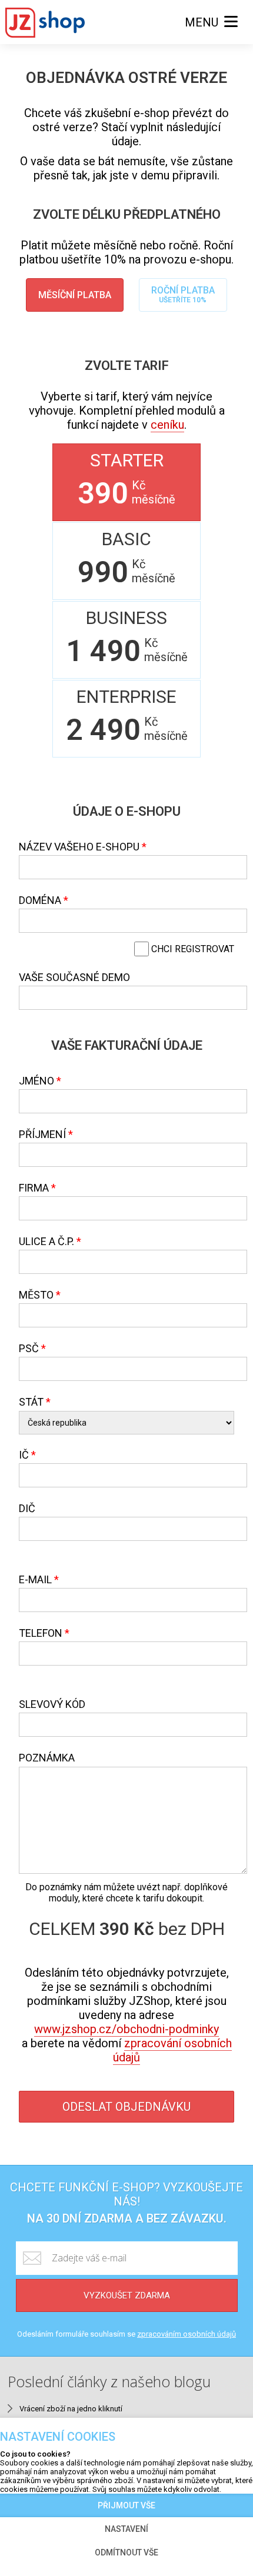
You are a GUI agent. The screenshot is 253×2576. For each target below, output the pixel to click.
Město (36, 1295)
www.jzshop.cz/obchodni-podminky (126, 2029)
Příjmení (42, 1134)
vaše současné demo (74, 977)
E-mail (35, 1579)
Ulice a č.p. (46, 1241)
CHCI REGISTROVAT (192, 949)
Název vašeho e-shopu (79, 847)
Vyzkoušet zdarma (127, 2295)
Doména (40, 900)
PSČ (29, 1348)
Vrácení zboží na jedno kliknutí (71, 2409)
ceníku (167, 425)
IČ (24, 1455)
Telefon (41, 1633)
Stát (31, 1402)
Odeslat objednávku (126, 2107)
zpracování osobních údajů (172, 2050)
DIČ (27, 1508)
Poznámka (47, 1758)
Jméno (36, 1081)
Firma (34, 1188)
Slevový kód (52, 1704)
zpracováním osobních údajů (187, 2334)
